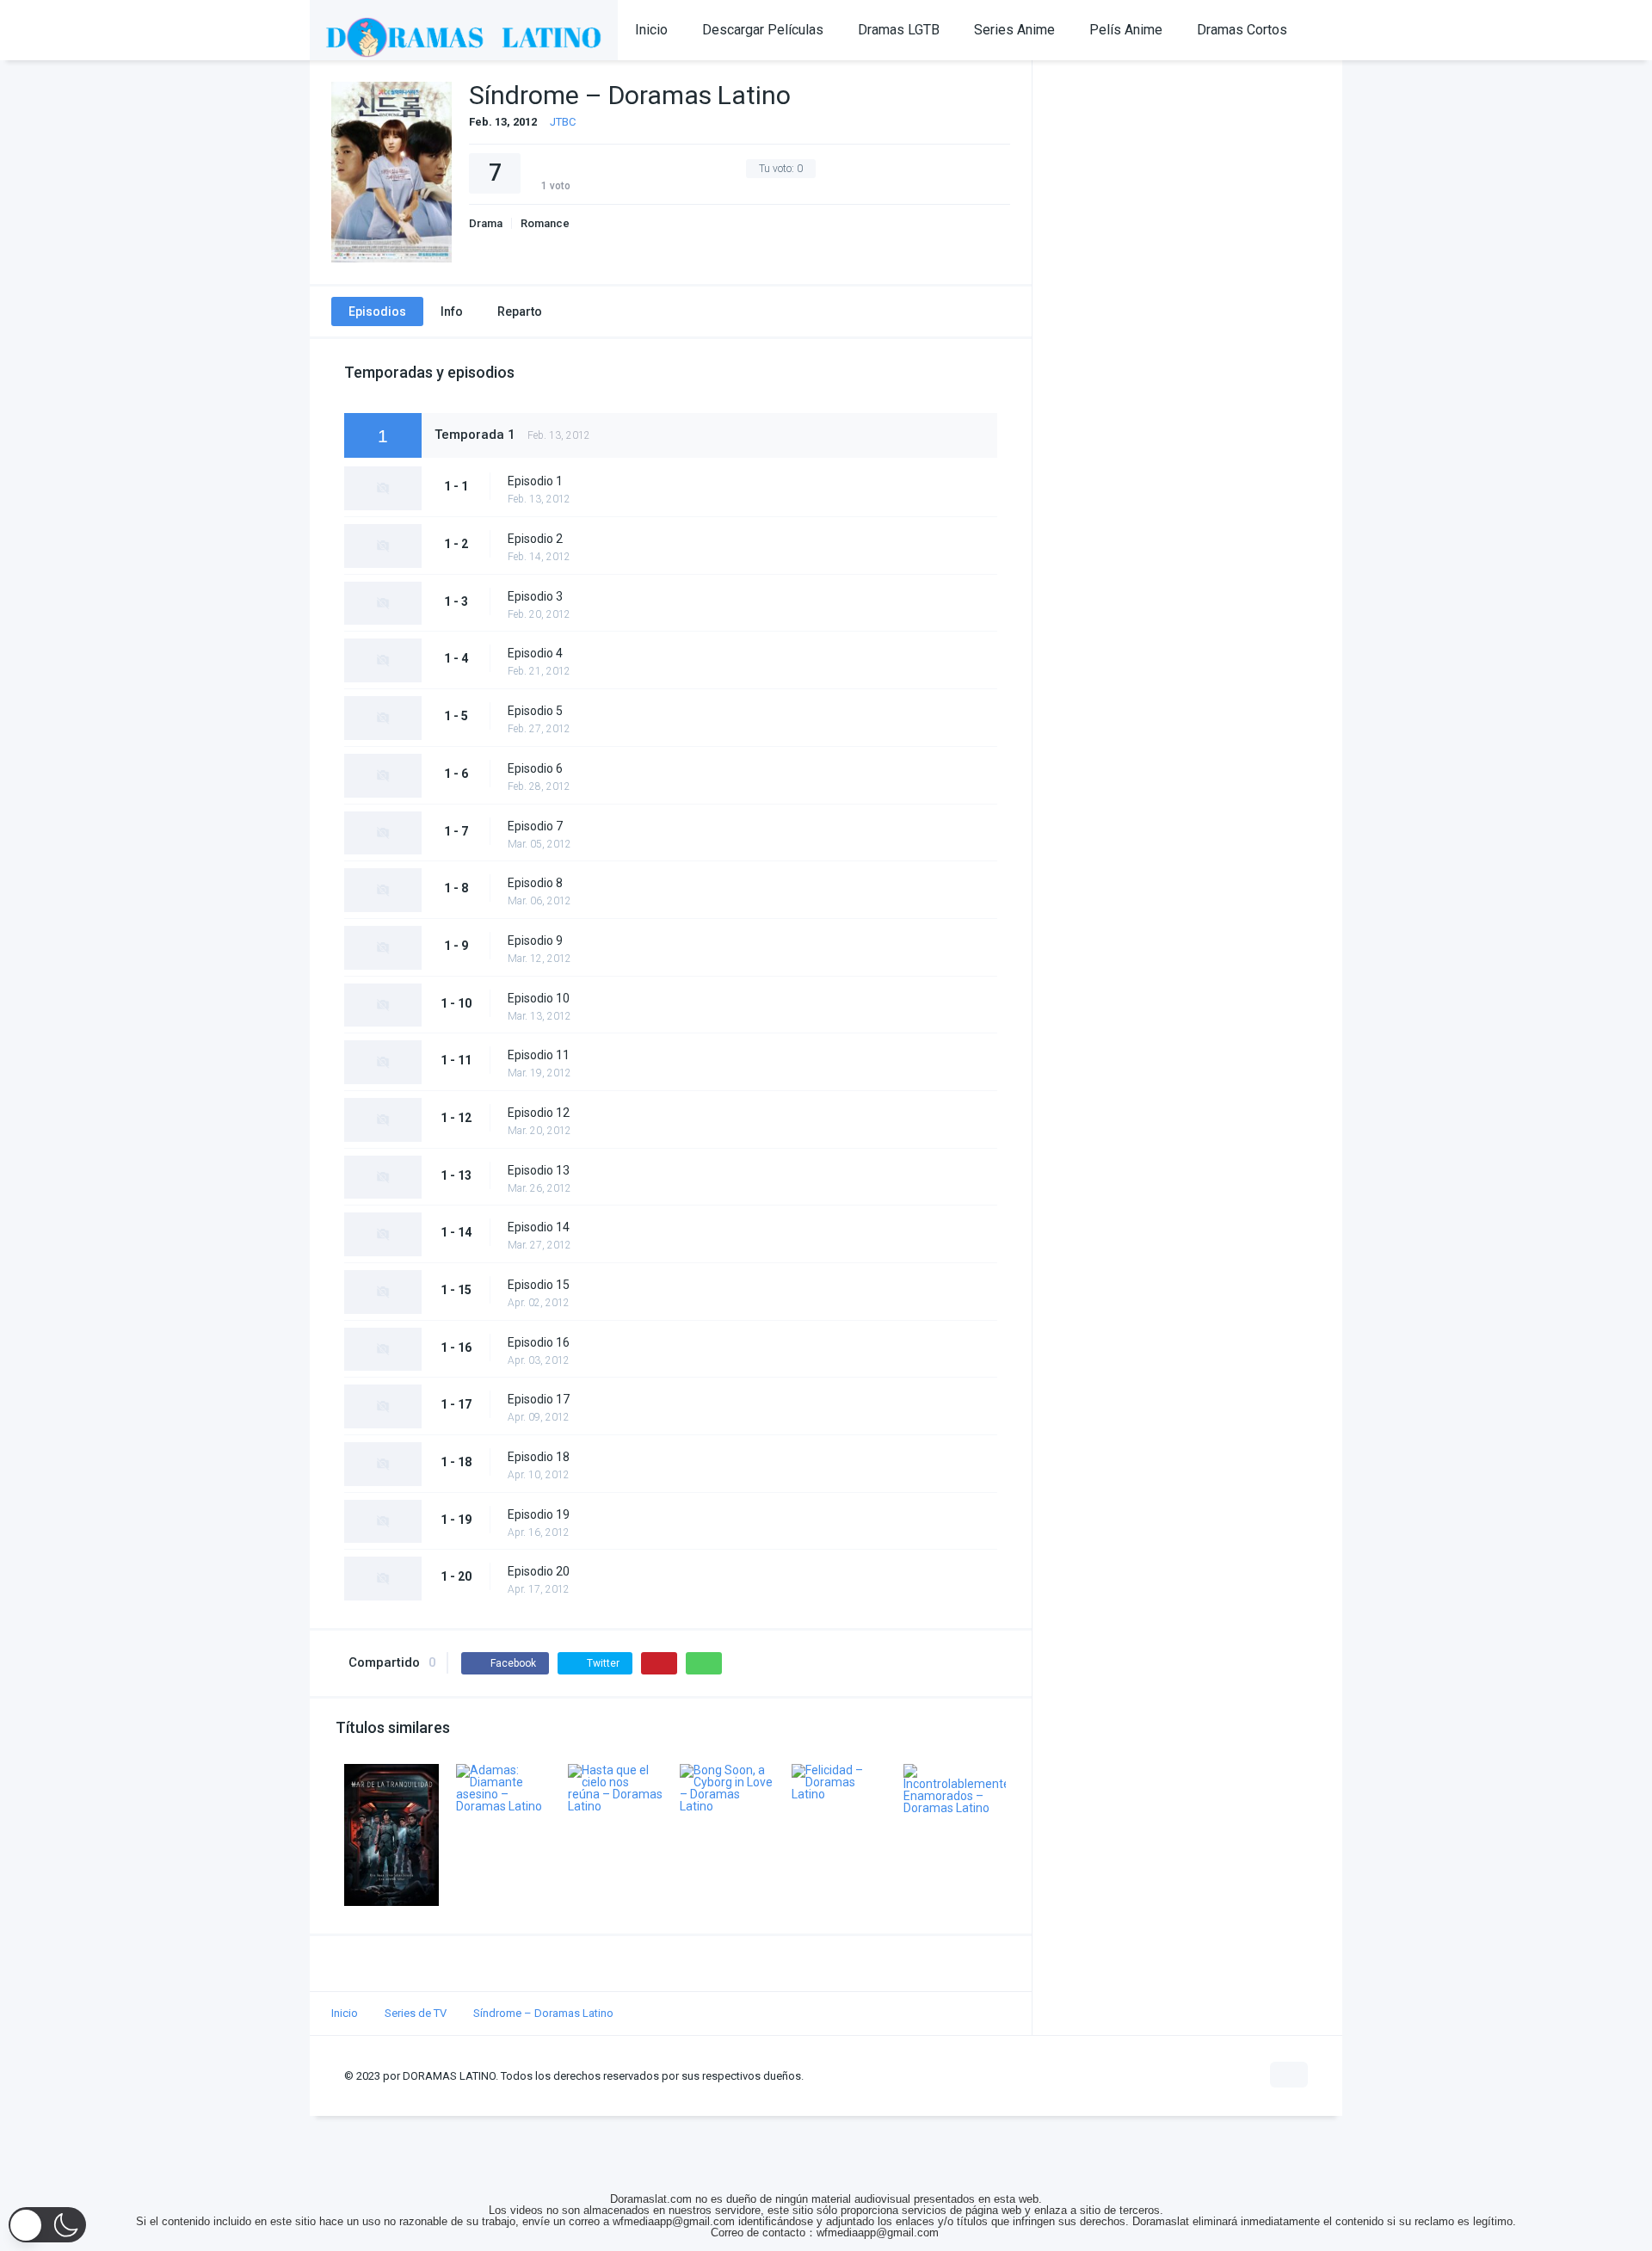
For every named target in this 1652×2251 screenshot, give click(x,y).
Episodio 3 (535, 596)
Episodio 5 (535, 711)
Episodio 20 (539, 1571)
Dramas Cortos (1242, 30)
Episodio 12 (539, 1113)
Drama (486, 223)
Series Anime (1014, 30)
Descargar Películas (763, 30)
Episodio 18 (539, 1457)
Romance (545, 223)
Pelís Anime (1126, 30)
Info (452, 311)
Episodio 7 (535, 826)
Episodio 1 (535, 481)
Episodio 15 (539, 1285)
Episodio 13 (539, 1170)
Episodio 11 (539, 1055)
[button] (47, 2225)
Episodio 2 (535, 539)
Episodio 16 (539, 1342)
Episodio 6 (535, 768)
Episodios (377, 311)
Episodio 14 (539, 1227)
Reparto (520, 311)
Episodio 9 (535, 940)
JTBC (563, 122)
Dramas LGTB (899, 30)
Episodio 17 (539, 1399)
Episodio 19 (539, 1514)
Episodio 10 (539, 998)
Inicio (651, 30)
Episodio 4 (535, 653)
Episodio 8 (535, 883)
